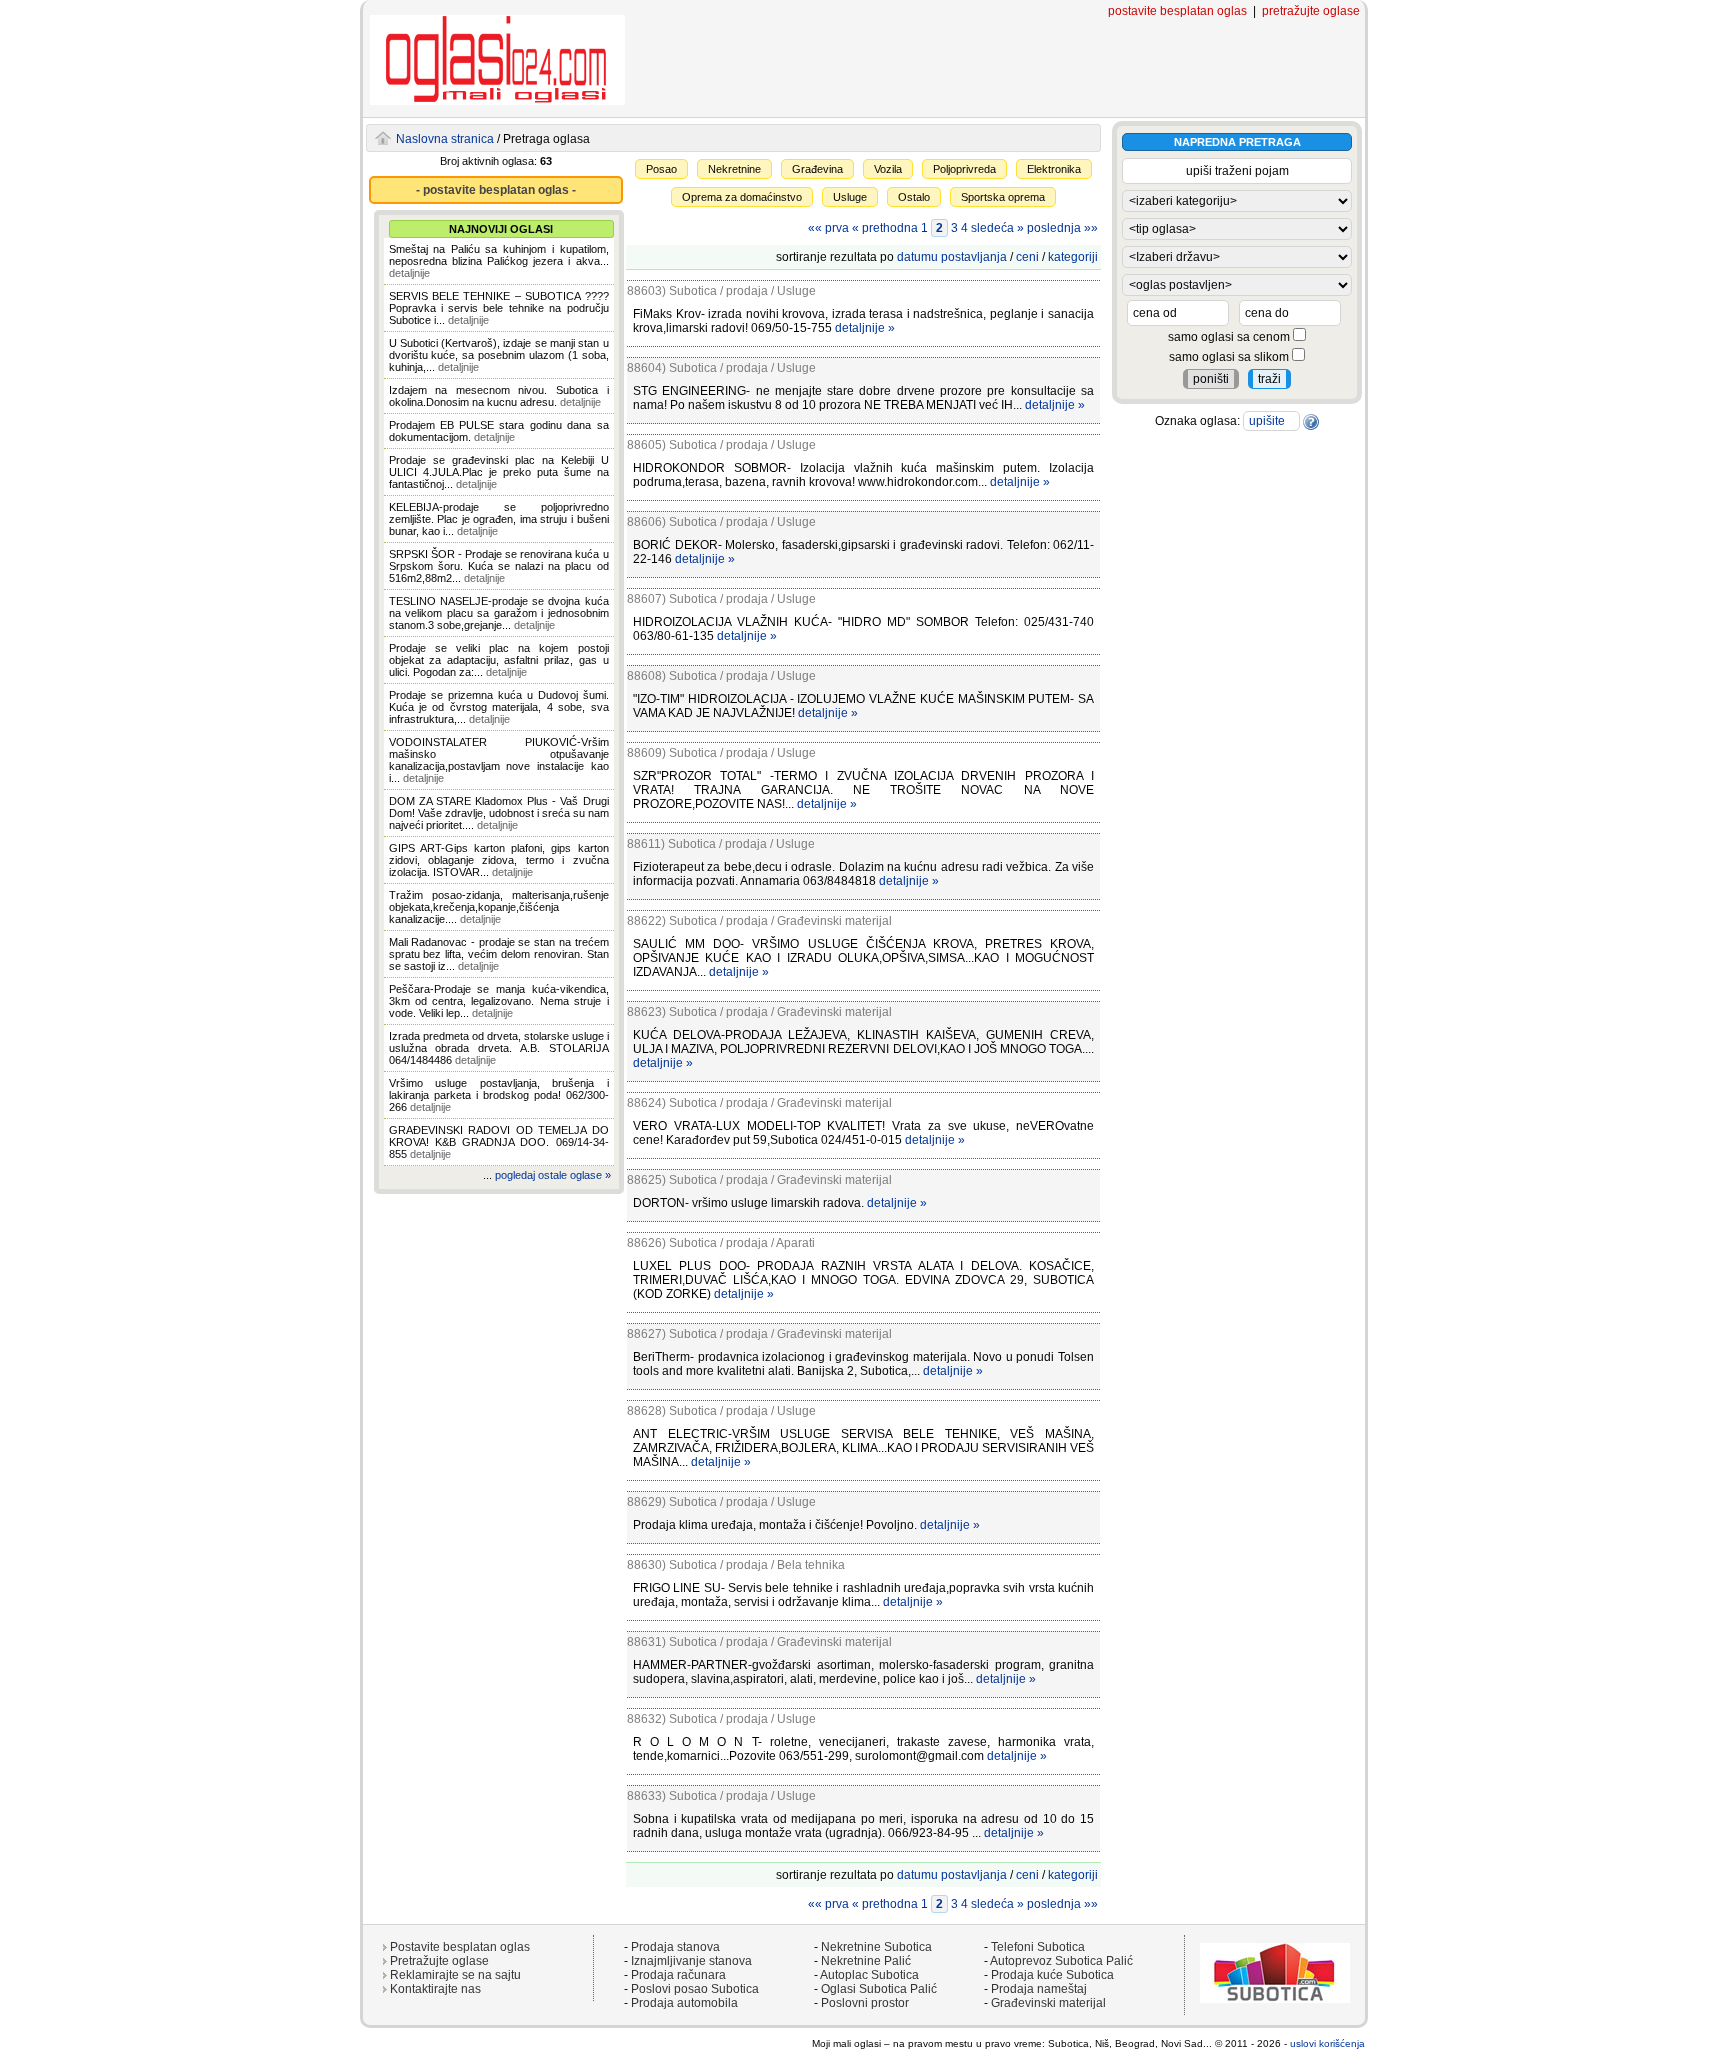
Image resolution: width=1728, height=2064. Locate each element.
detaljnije (409, 273)
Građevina (817, 169)
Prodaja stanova (675, 1947)
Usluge (850, 197)
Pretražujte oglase (439, 1961)
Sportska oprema (1003, 197)
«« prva (828, 228)
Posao (661, 169)
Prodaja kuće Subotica (1052, 1975)
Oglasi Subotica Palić (879, 1989)
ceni (1027, 257)
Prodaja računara (678, 1975)
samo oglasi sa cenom (1230, 337)
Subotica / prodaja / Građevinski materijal (780, 921)
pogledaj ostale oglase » (553, 1175)
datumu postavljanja (952, 257)
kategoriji (1073, 257)
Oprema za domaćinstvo (742, 197)
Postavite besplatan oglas (460, 1947)
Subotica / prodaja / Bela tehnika (757, 1565)
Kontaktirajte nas (435, 1989)
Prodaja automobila (684, 2003)
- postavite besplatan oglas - (496, 190)
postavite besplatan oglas (1177, 11)
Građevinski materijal (1048, 2003)
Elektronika (1054, 169)
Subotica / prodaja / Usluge (742, 291)
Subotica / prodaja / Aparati (742, 1243)
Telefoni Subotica (1038, 1947)
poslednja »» (1062, 228)
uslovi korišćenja (1327, 2043)
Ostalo (914, 197)
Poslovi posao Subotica (695, 1989)
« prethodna (885, 228)
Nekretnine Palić (866, 1961)
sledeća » (997, 228)
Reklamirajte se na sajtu (455, 1975)
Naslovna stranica (445, 139)
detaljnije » (865, 328)
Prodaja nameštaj (1039, 1989)
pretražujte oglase (1311, 11)
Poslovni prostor (865, 2003)
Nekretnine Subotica (876, 1947)
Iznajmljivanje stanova (691, 1961)
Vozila (888, 169)
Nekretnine (734, 169)
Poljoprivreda (964, 169)
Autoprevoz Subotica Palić (1061, 1961)
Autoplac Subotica (869, 1975)
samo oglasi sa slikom (1230, 357)
